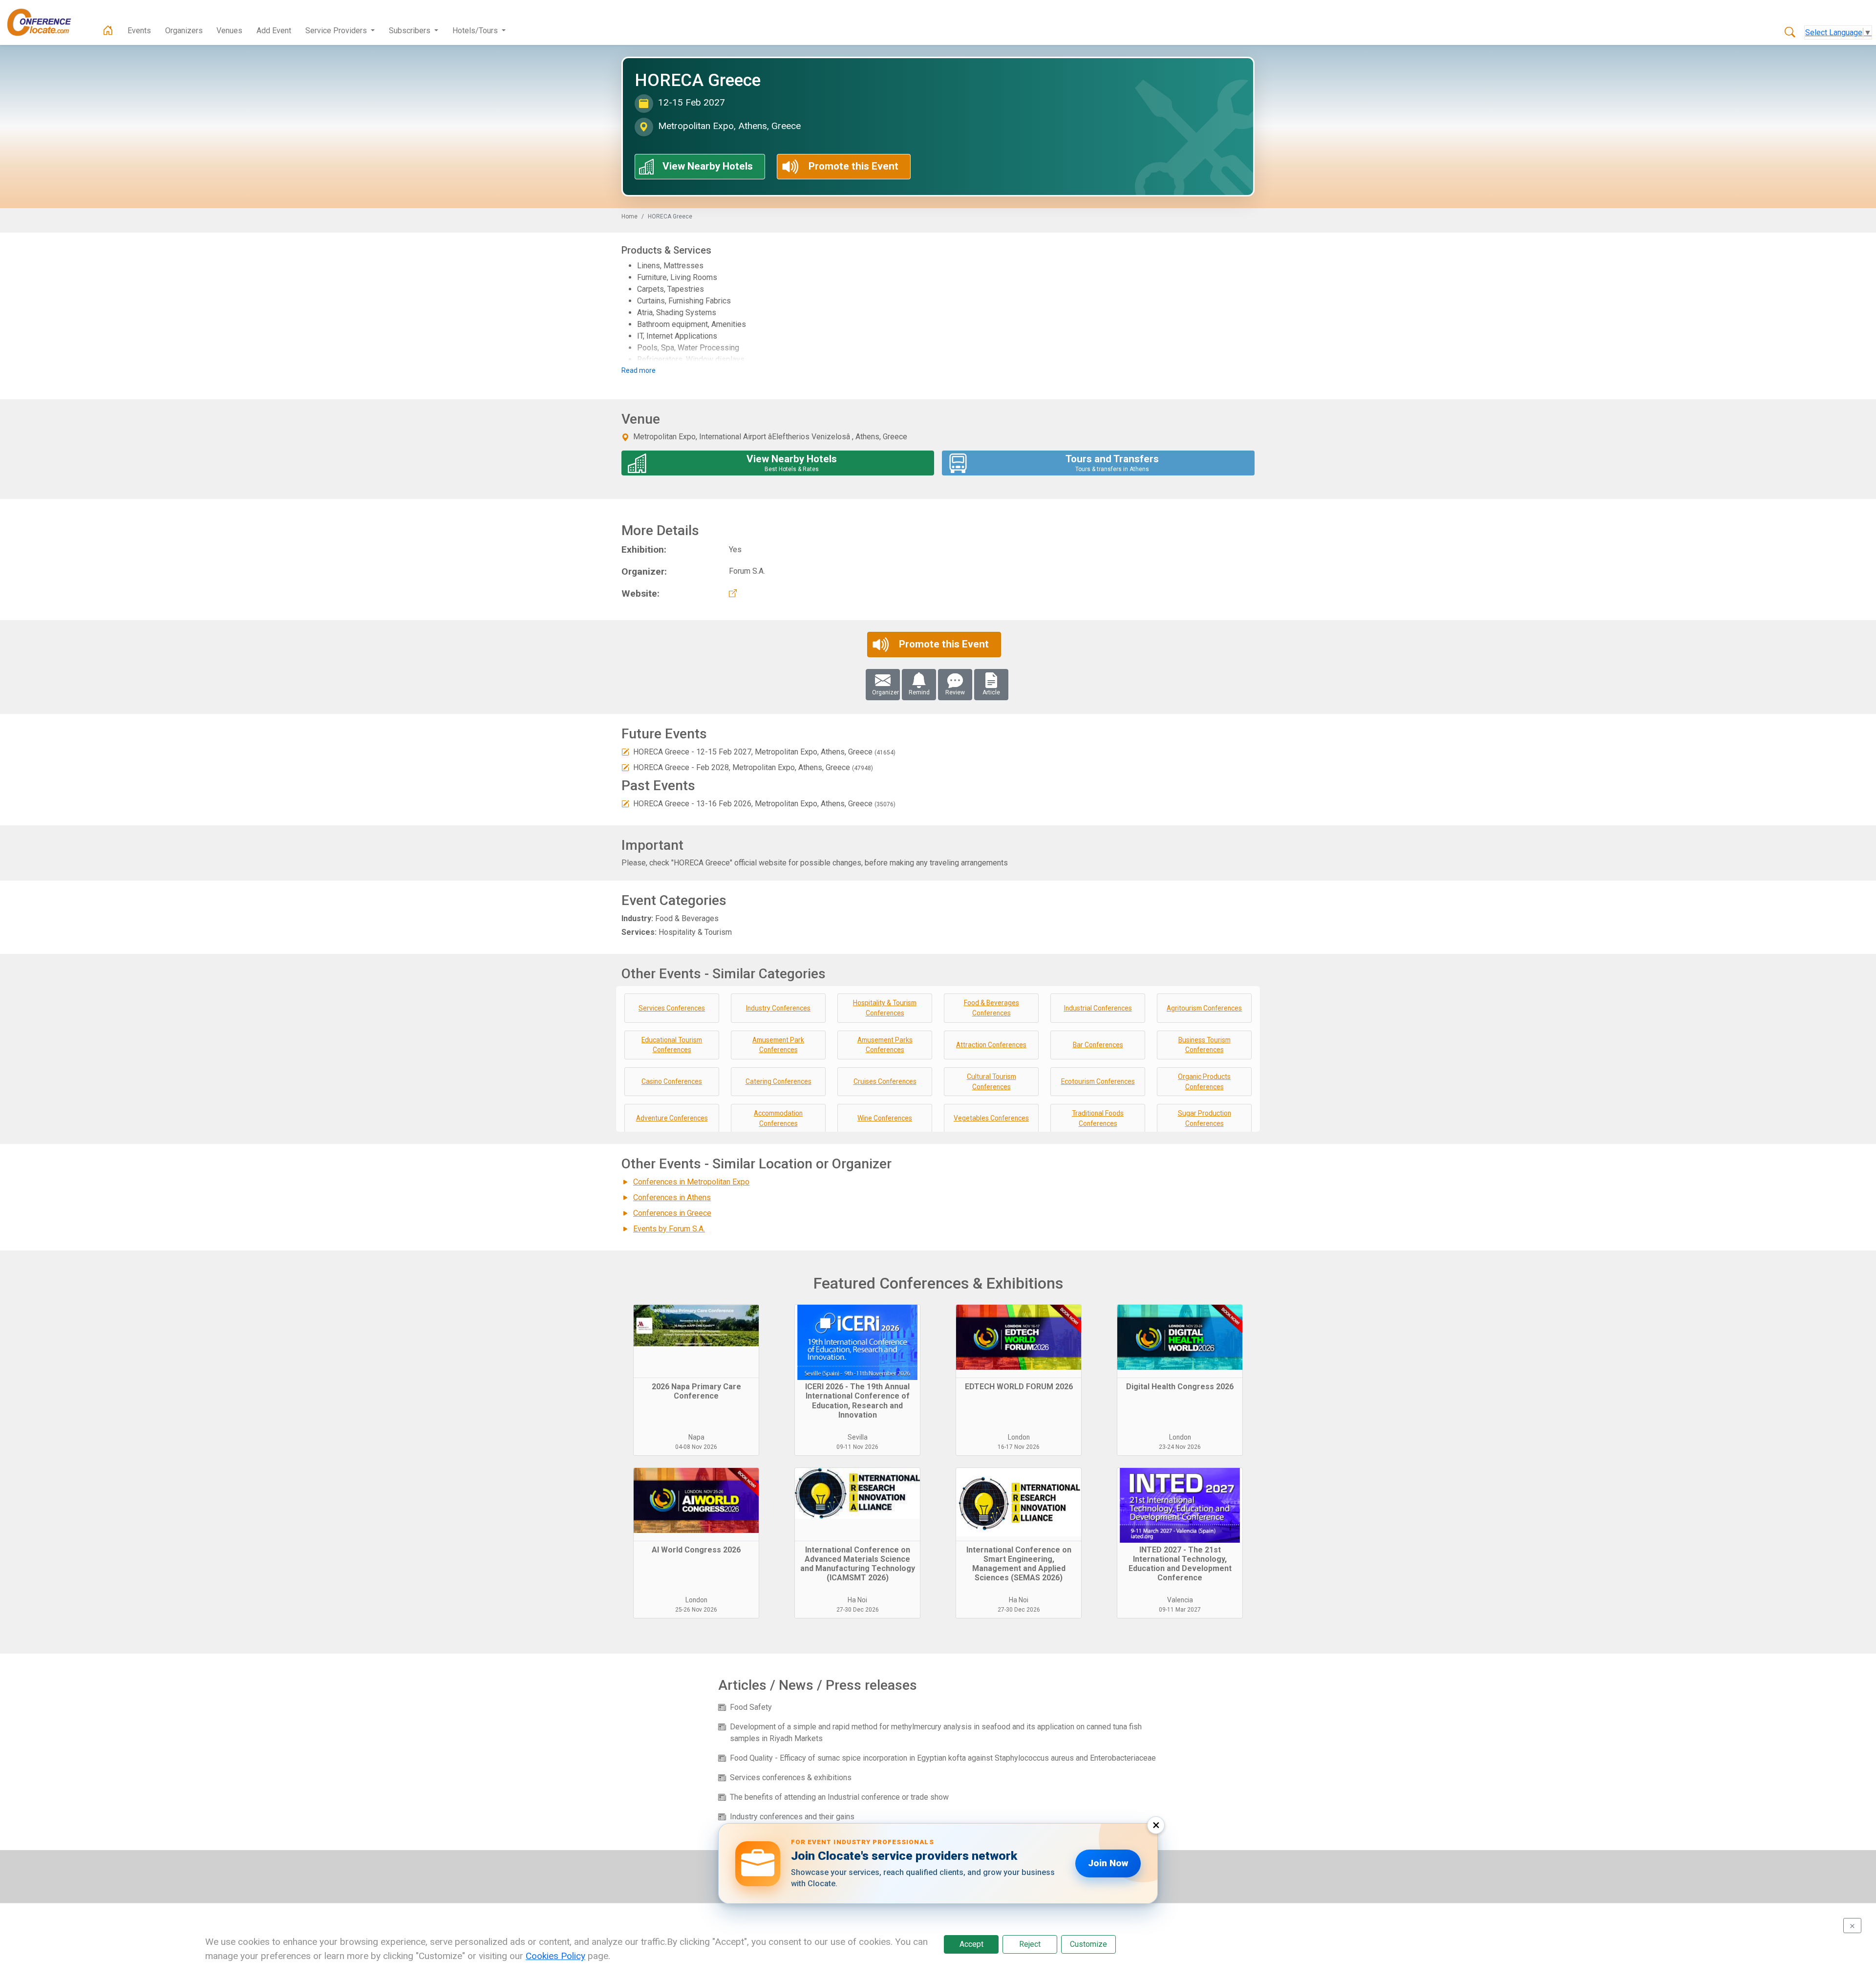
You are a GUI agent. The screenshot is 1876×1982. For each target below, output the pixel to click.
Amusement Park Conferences (778, 1045)
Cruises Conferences (885, 1081)
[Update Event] (625, 752)
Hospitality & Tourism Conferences (885, 1008)
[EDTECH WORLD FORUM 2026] (1019, 1341)
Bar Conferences (1098, 1045)
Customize (1088, 1944)
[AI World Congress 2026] (696, 1505)
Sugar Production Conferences (1204, 1118)
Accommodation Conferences (778, 1118)
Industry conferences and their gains (792, 1817)
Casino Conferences (672, 1081)
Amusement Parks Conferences (885, 1045)
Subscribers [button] (411, 31)
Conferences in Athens (672, 1197)
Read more (639, 370)
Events (139, 31)
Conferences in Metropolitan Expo (691, 1182)
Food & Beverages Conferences (991, 1008)
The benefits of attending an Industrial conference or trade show (839, 1797)
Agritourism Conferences (1204, 1008)
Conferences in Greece (672, 1213)
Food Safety (751, 1707)
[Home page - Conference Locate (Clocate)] (108, 31)
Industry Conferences (778, 1008)
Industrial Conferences (1098, 1008)
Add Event (274, 31)
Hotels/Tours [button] (476, 31)
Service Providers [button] (337, 31)
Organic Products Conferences (1204, 1082)
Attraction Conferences (991, 1045)
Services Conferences (672, 1008)
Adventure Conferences (672, 1118)
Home (629, 216)
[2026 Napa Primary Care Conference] (696, 1341)
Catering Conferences (778, 1081)
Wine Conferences (885, 1118)
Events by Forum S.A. (669, 1229)
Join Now (1108, 1863)
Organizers (184, 31)
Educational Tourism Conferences (672, 1045)
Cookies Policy (555, 1956)
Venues (229, 31)
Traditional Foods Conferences (1098, 1118)
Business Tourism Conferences (1204, 1045)
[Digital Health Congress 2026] (1180, 1341)
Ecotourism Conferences (1098, 1081)
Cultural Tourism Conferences (991, 1082)
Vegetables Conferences (991, 1118)
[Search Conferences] (1790, 33)
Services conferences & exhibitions (791, 1777)
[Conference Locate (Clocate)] (44, 22)
